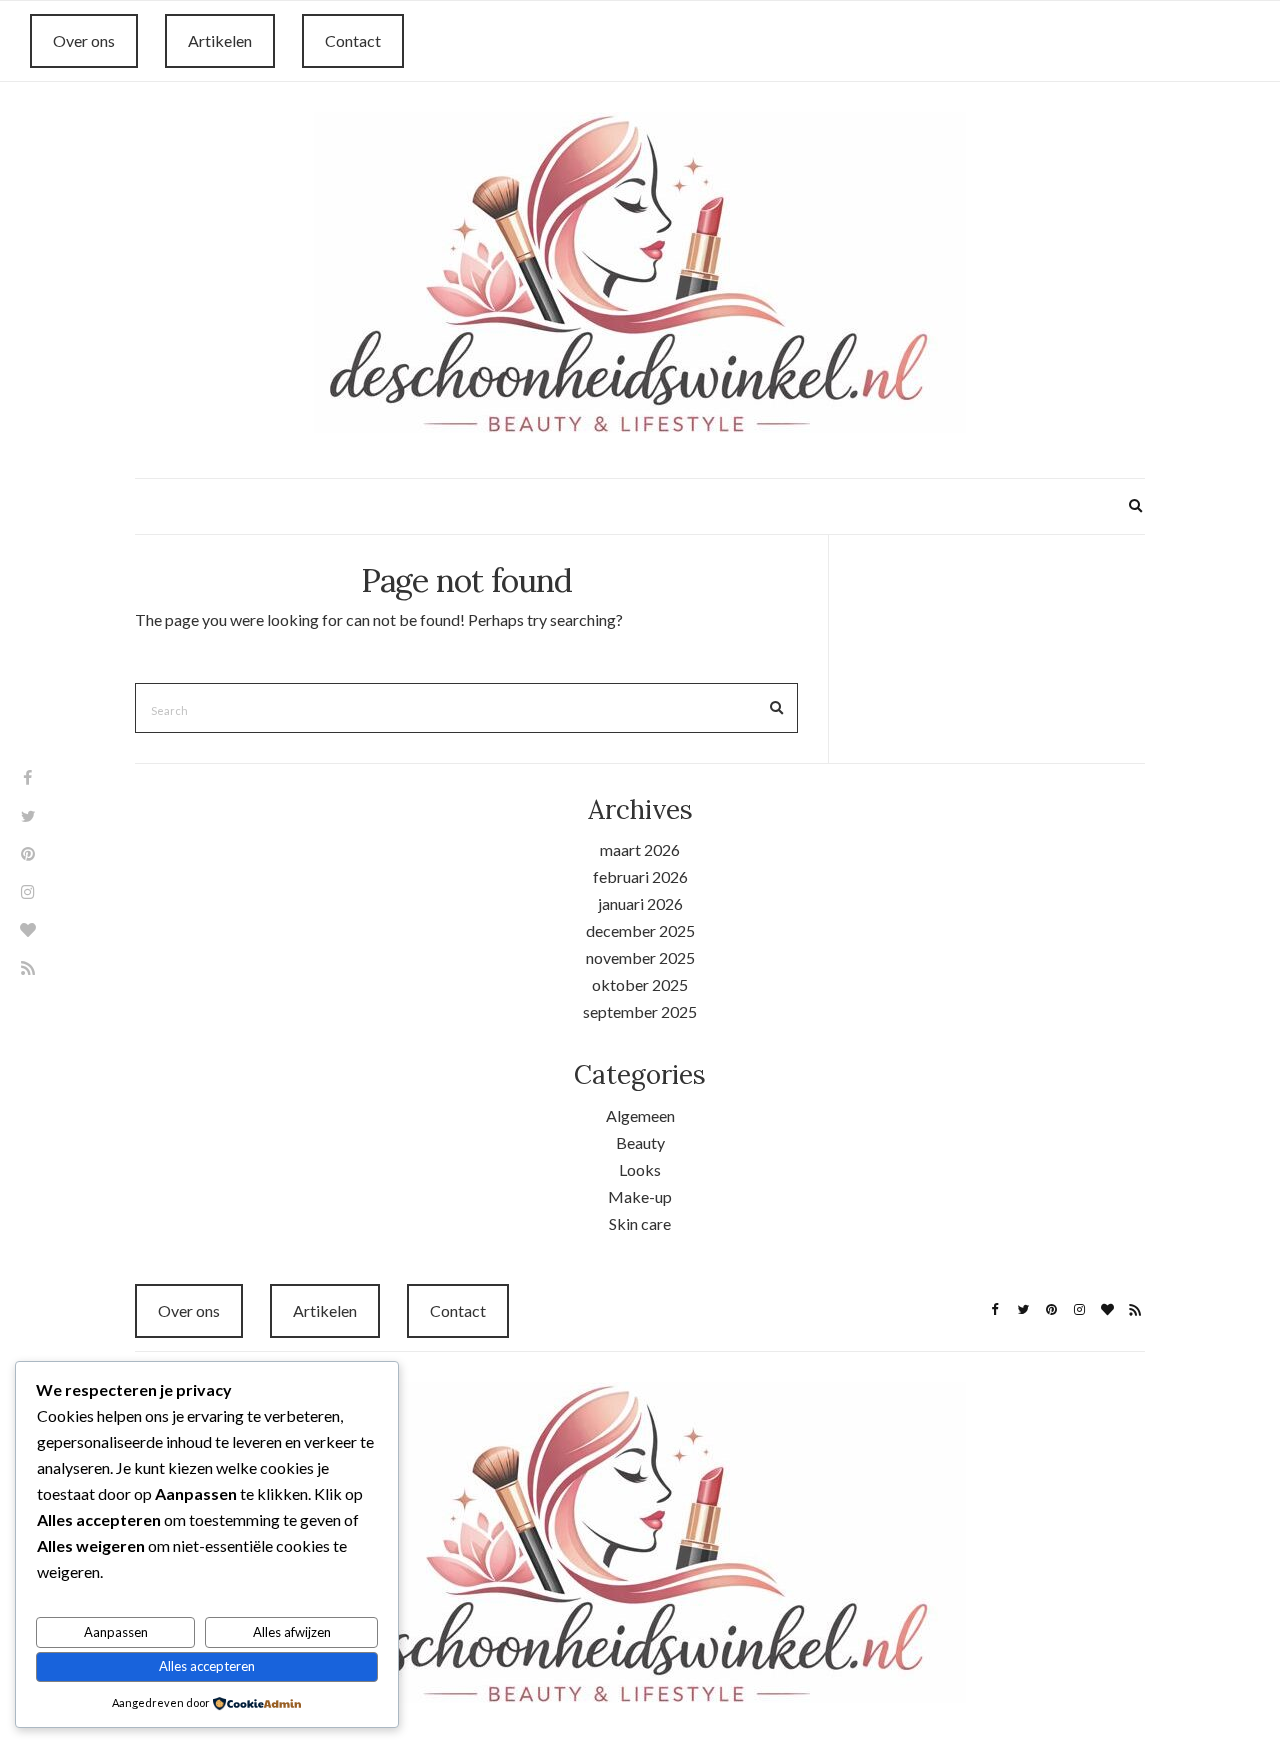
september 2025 (640, 1011)
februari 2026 (640, 876)
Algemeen (640, 1115)
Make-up (640, 1196)
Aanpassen (116, 1632)
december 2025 (640, 930)
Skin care (640, 1223)
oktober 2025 (640, 984)
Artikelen (220, 40)
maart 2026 (640, 849)
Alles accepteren (207, 1666)
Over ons (84, 40)
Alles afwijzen (292, 1632)
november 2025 (640, 957)
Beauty (640, 1142)
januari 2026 (640, 903)
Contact (353, 40)
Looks (640, 1169)
